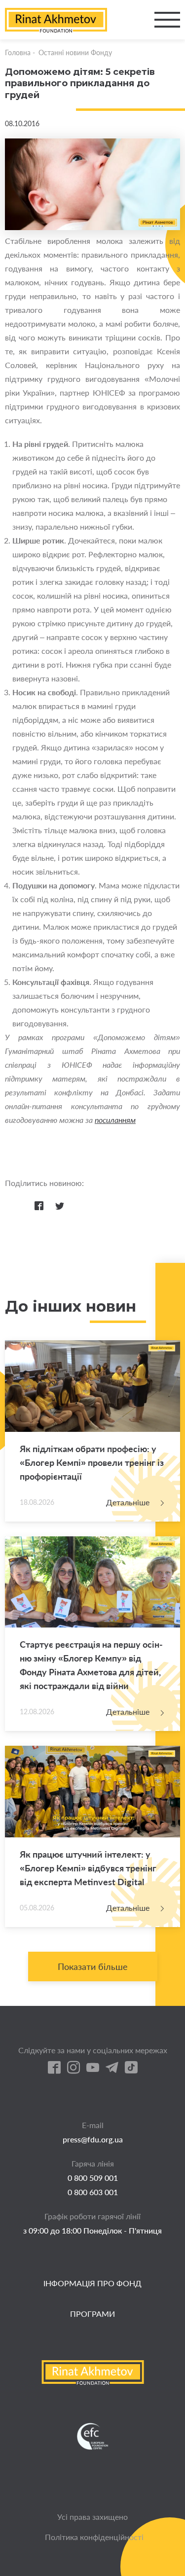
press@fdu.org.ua (93, 2139)
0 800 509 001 (93, 2178)
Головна (18, 52)
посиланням (115, 1120)
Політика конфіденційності (94, 2537)
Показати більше (93, 1966)
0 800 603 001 (93, 2192)
